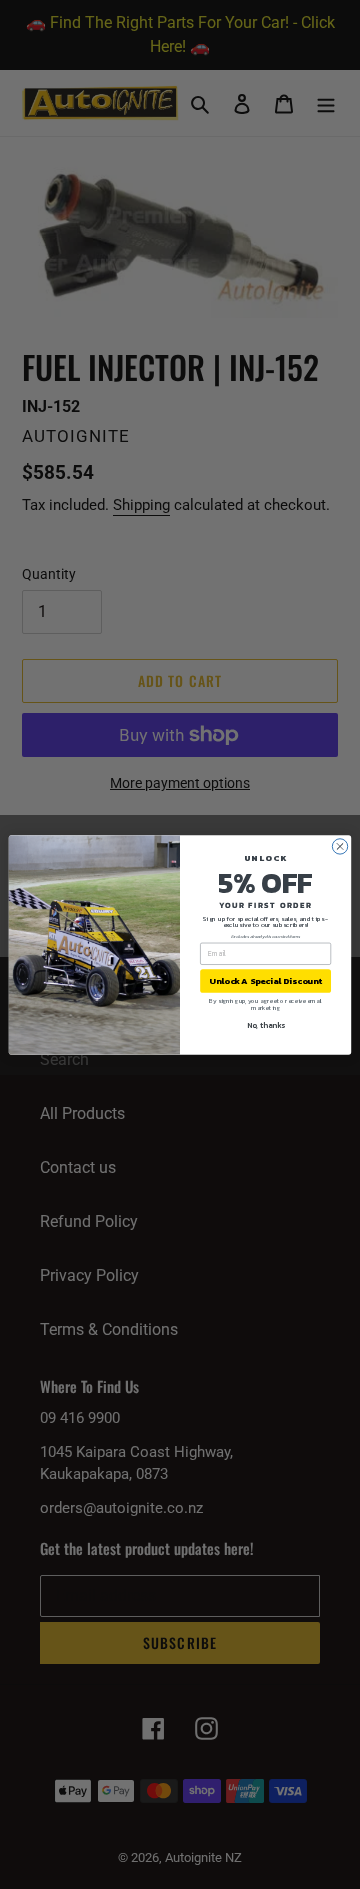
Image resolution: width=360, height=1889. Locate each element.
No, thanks (266, 1025)
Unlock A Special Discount (265, 980)
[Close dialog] (339, 845)
